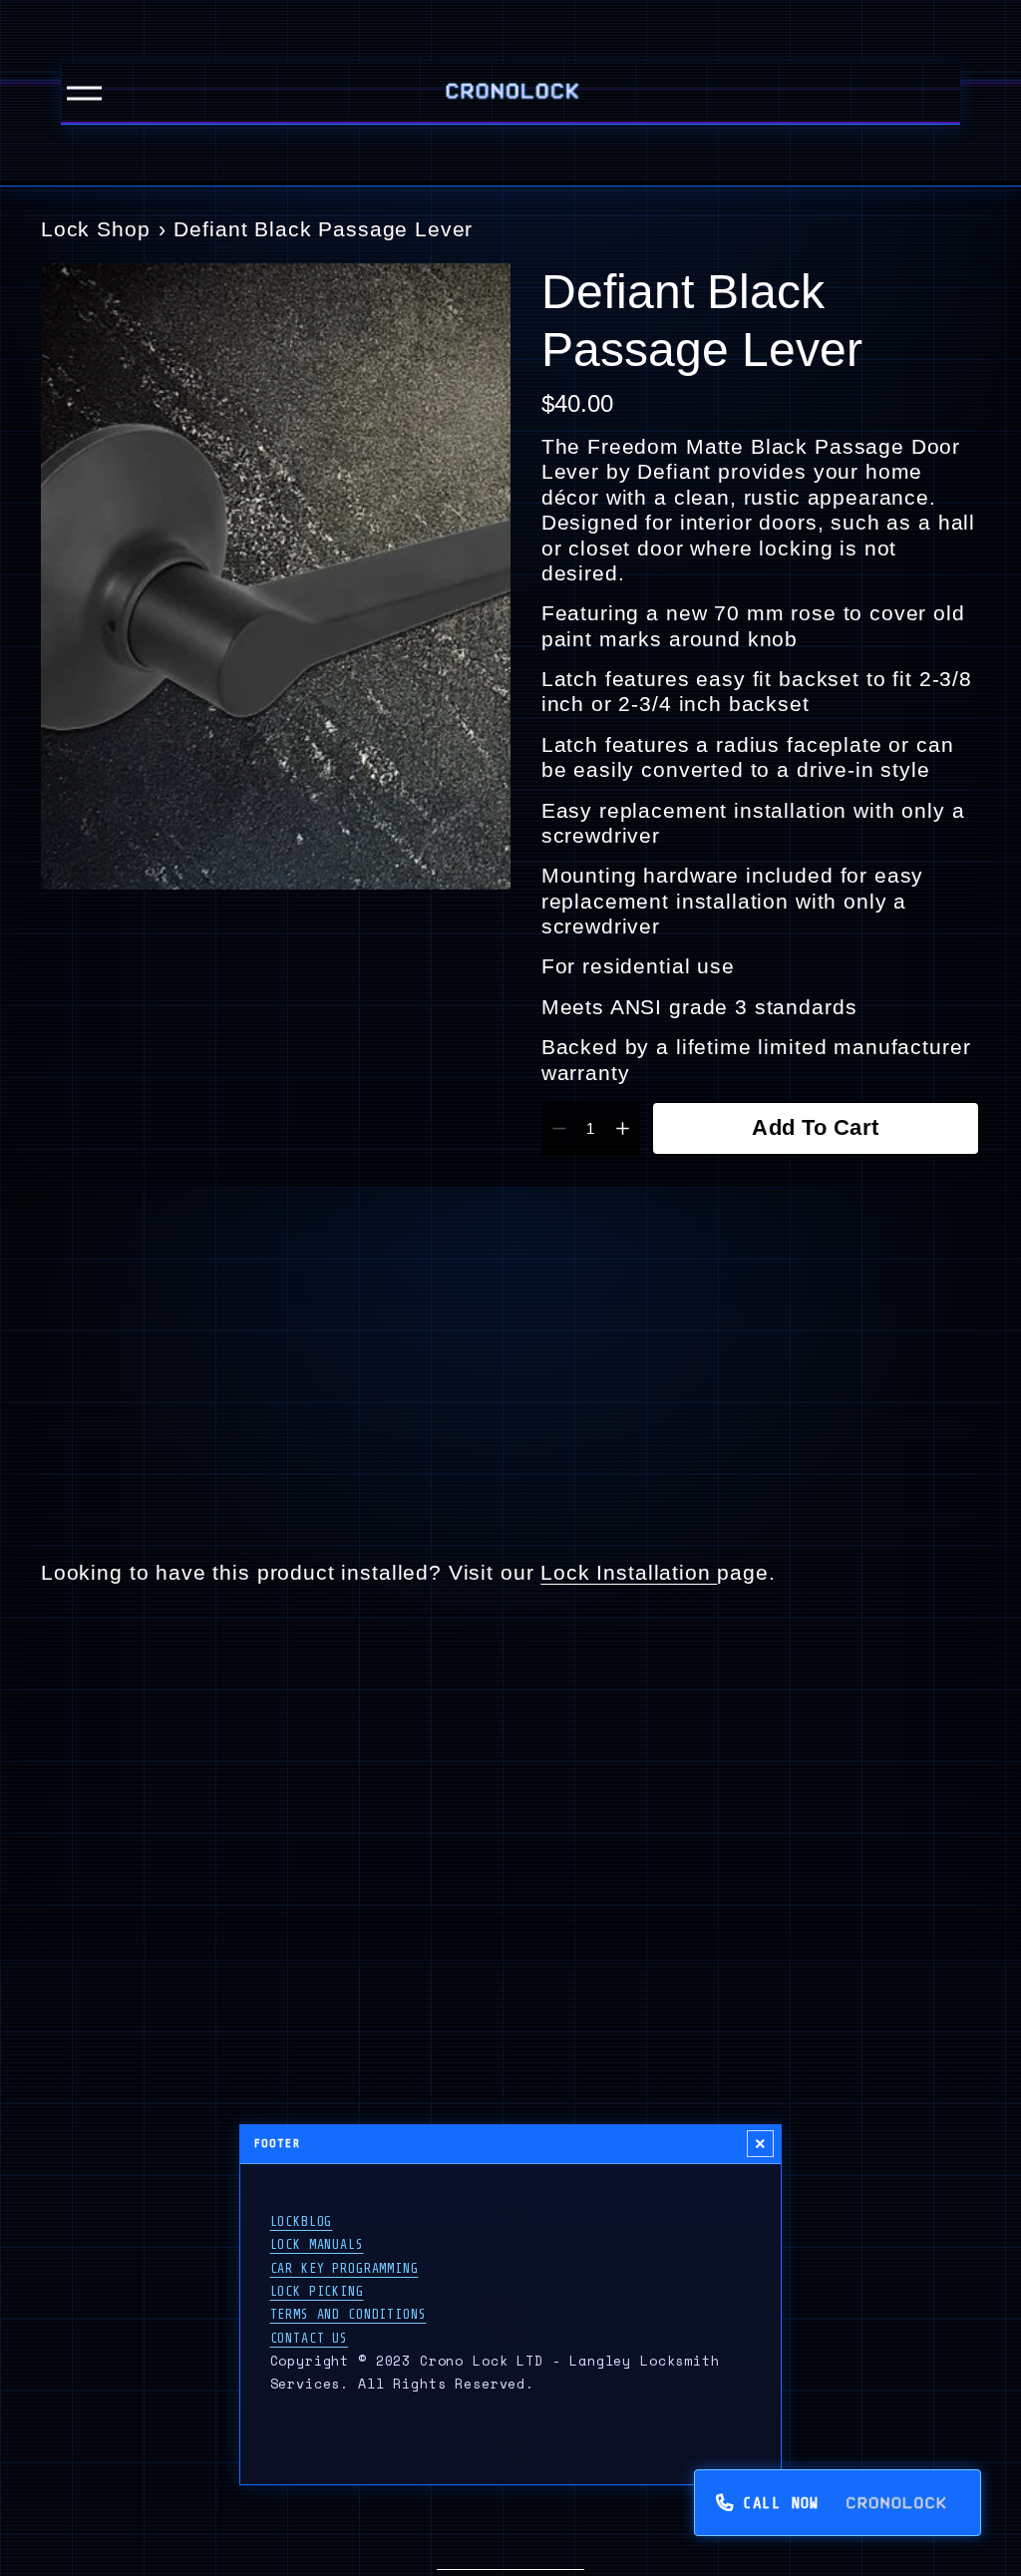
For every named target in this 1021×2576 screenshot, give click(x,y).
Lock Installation (629, 1572)
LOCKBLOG (302, 2221)
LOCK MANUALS (317, 2244)
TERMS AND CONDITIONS (348, 2314)
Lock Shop (96, 229)
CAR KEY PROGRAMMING (344, 2268)
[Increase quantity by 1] (623, 1128)
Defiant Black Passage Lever (323, 229)
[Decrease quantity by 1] (559, 1128)
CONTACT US (309, 2338)
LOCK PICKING (317, 2291)
